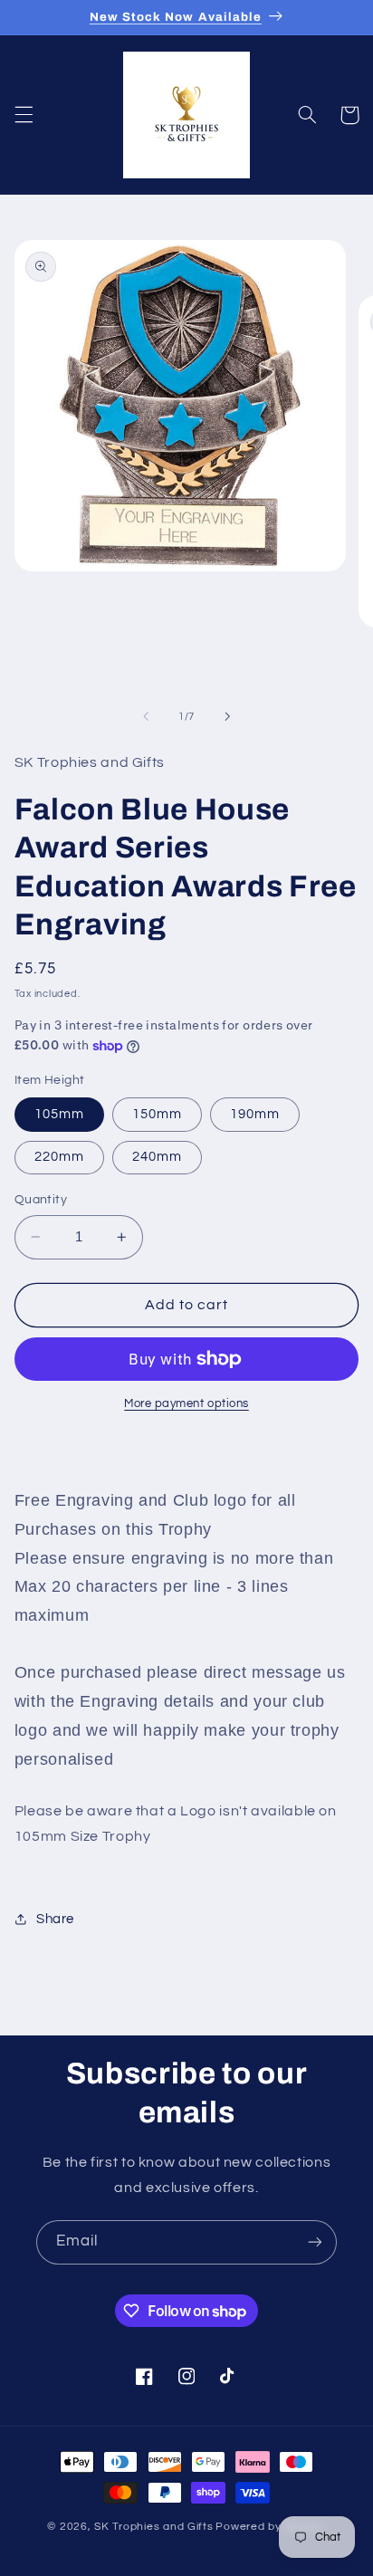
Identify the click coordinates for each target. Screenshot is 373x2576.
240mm (157, 1157)
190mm (255, 1114)
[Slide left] (146, 716)
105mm (59, 1114)
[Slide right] (227, 716)
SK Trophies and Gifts (153, 2527)
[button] (24, 115)
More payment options (186, 1404)
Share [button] (55, 1919)
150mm (157, 1114)
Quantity (41, 1200)
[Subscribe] (315, 2242)
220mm (59, 1157)
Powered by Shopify (270, 2527)
